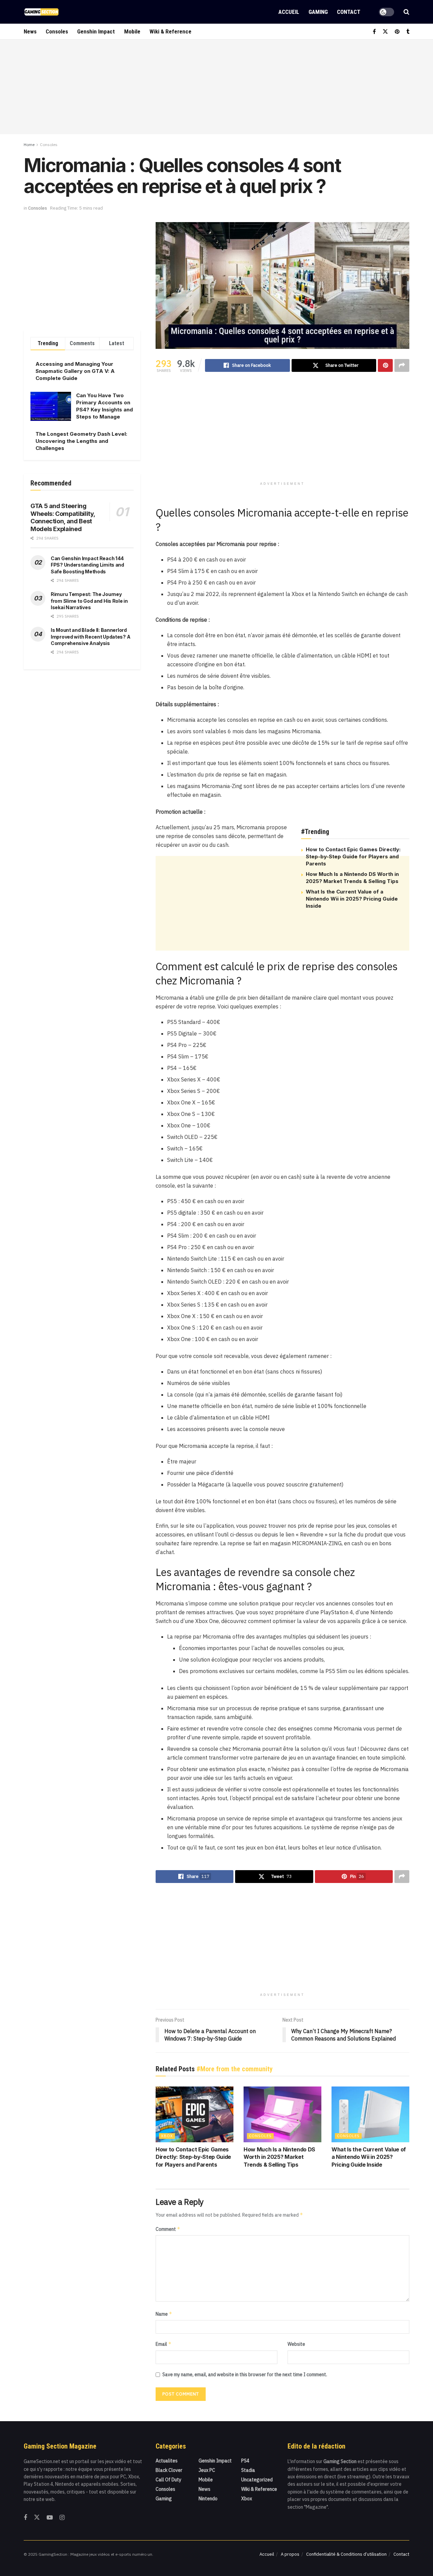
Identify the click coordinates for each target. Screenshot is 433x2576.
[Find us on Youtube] (50, 2518)
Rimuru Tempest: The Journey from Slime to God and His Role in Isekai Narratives (89, 601)
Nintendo (208, 2499)
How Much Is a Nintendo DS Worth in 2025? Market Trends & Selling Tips (279, 2157)
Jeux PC (207, 2470)
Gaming (318, 12)
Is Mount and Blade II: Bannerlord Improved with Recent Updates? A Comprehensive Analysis (90, 637)
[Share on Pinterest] (385, 365)
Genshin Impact (96, 31)
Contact (349, 12)
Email (164, 2344)
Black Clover (169, 2470)
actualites (167, 2461)
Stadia (248, 2470)
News (30, 31)
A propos (290, 2554)
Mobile (132, 31)
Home (29, 145)
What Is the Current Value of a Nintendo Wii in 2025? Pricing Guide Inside (352, 899)
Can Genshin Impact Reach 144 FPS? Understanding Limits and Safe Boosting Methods (87, 565)
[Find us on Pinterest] (397, 32)
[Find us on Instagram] (62, 2518)
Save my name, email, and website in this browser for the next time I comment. (245, 2375)
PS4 (245, 2461)
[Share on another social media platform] (402, 365)
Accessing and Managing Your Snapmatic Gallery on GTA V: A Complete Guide (75, 371)
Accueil (289, 12)
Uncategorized (257, 2480)
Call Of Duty (168, 2480)
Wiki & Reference (170, 31)
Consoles (57, 31)
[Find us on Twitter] (385, 32)
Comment (168, 2229)
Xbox (167, 2136)
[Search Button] (406, 12)
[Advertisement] (216, 87)
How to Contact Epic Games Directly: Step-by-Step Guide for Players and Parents (353, 856)
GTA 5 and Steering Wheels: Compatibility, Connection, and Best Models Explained (63, 517)
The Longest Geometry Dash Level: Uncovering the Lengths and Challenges (81, 441)
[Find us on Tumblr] (408, 32)
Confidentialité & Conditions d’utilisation (346, 2554)
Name (164, 2314)
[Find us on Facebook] (374, 32)
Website (296, 2344)
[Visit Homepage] (41, 12)
